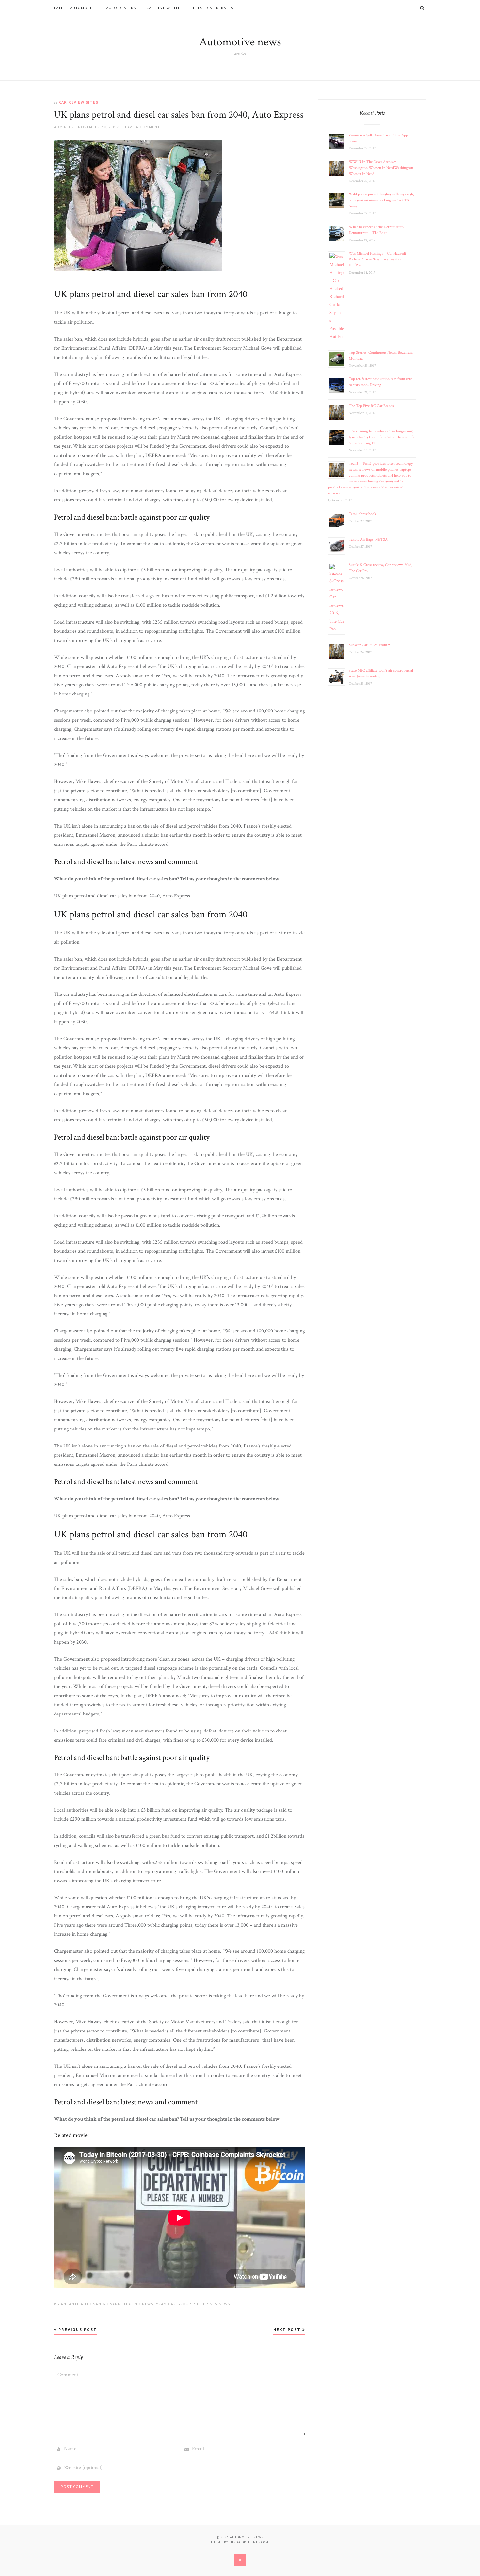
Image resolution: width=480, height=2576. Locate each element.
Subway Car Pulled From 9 (369, 645)
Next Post (288, 2329)
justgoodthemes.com (249, 2542)
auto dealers (121, 8)
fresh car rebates (213, 8)
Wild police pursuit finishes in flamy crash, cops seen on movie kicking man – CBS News (381, 200)
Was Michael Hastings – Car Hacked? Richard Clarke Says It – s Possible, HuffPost (377, 259)
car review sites (165, 8)
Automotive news (240, 42)
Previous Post (77, 2329)
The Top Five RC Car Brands (371, 406)
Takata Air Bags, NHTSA (368, 539)
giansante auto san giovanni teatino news (105, 2304)
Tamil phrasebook (362, 514)
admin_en (64, 127)
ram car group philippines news (194, 2304)
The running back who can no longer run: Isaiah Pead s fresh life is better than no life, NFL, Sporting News (382, 437)
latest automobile (75, 8)
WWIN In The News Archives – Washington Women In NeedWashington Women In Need (381, 168)
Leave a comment (141, 127)
